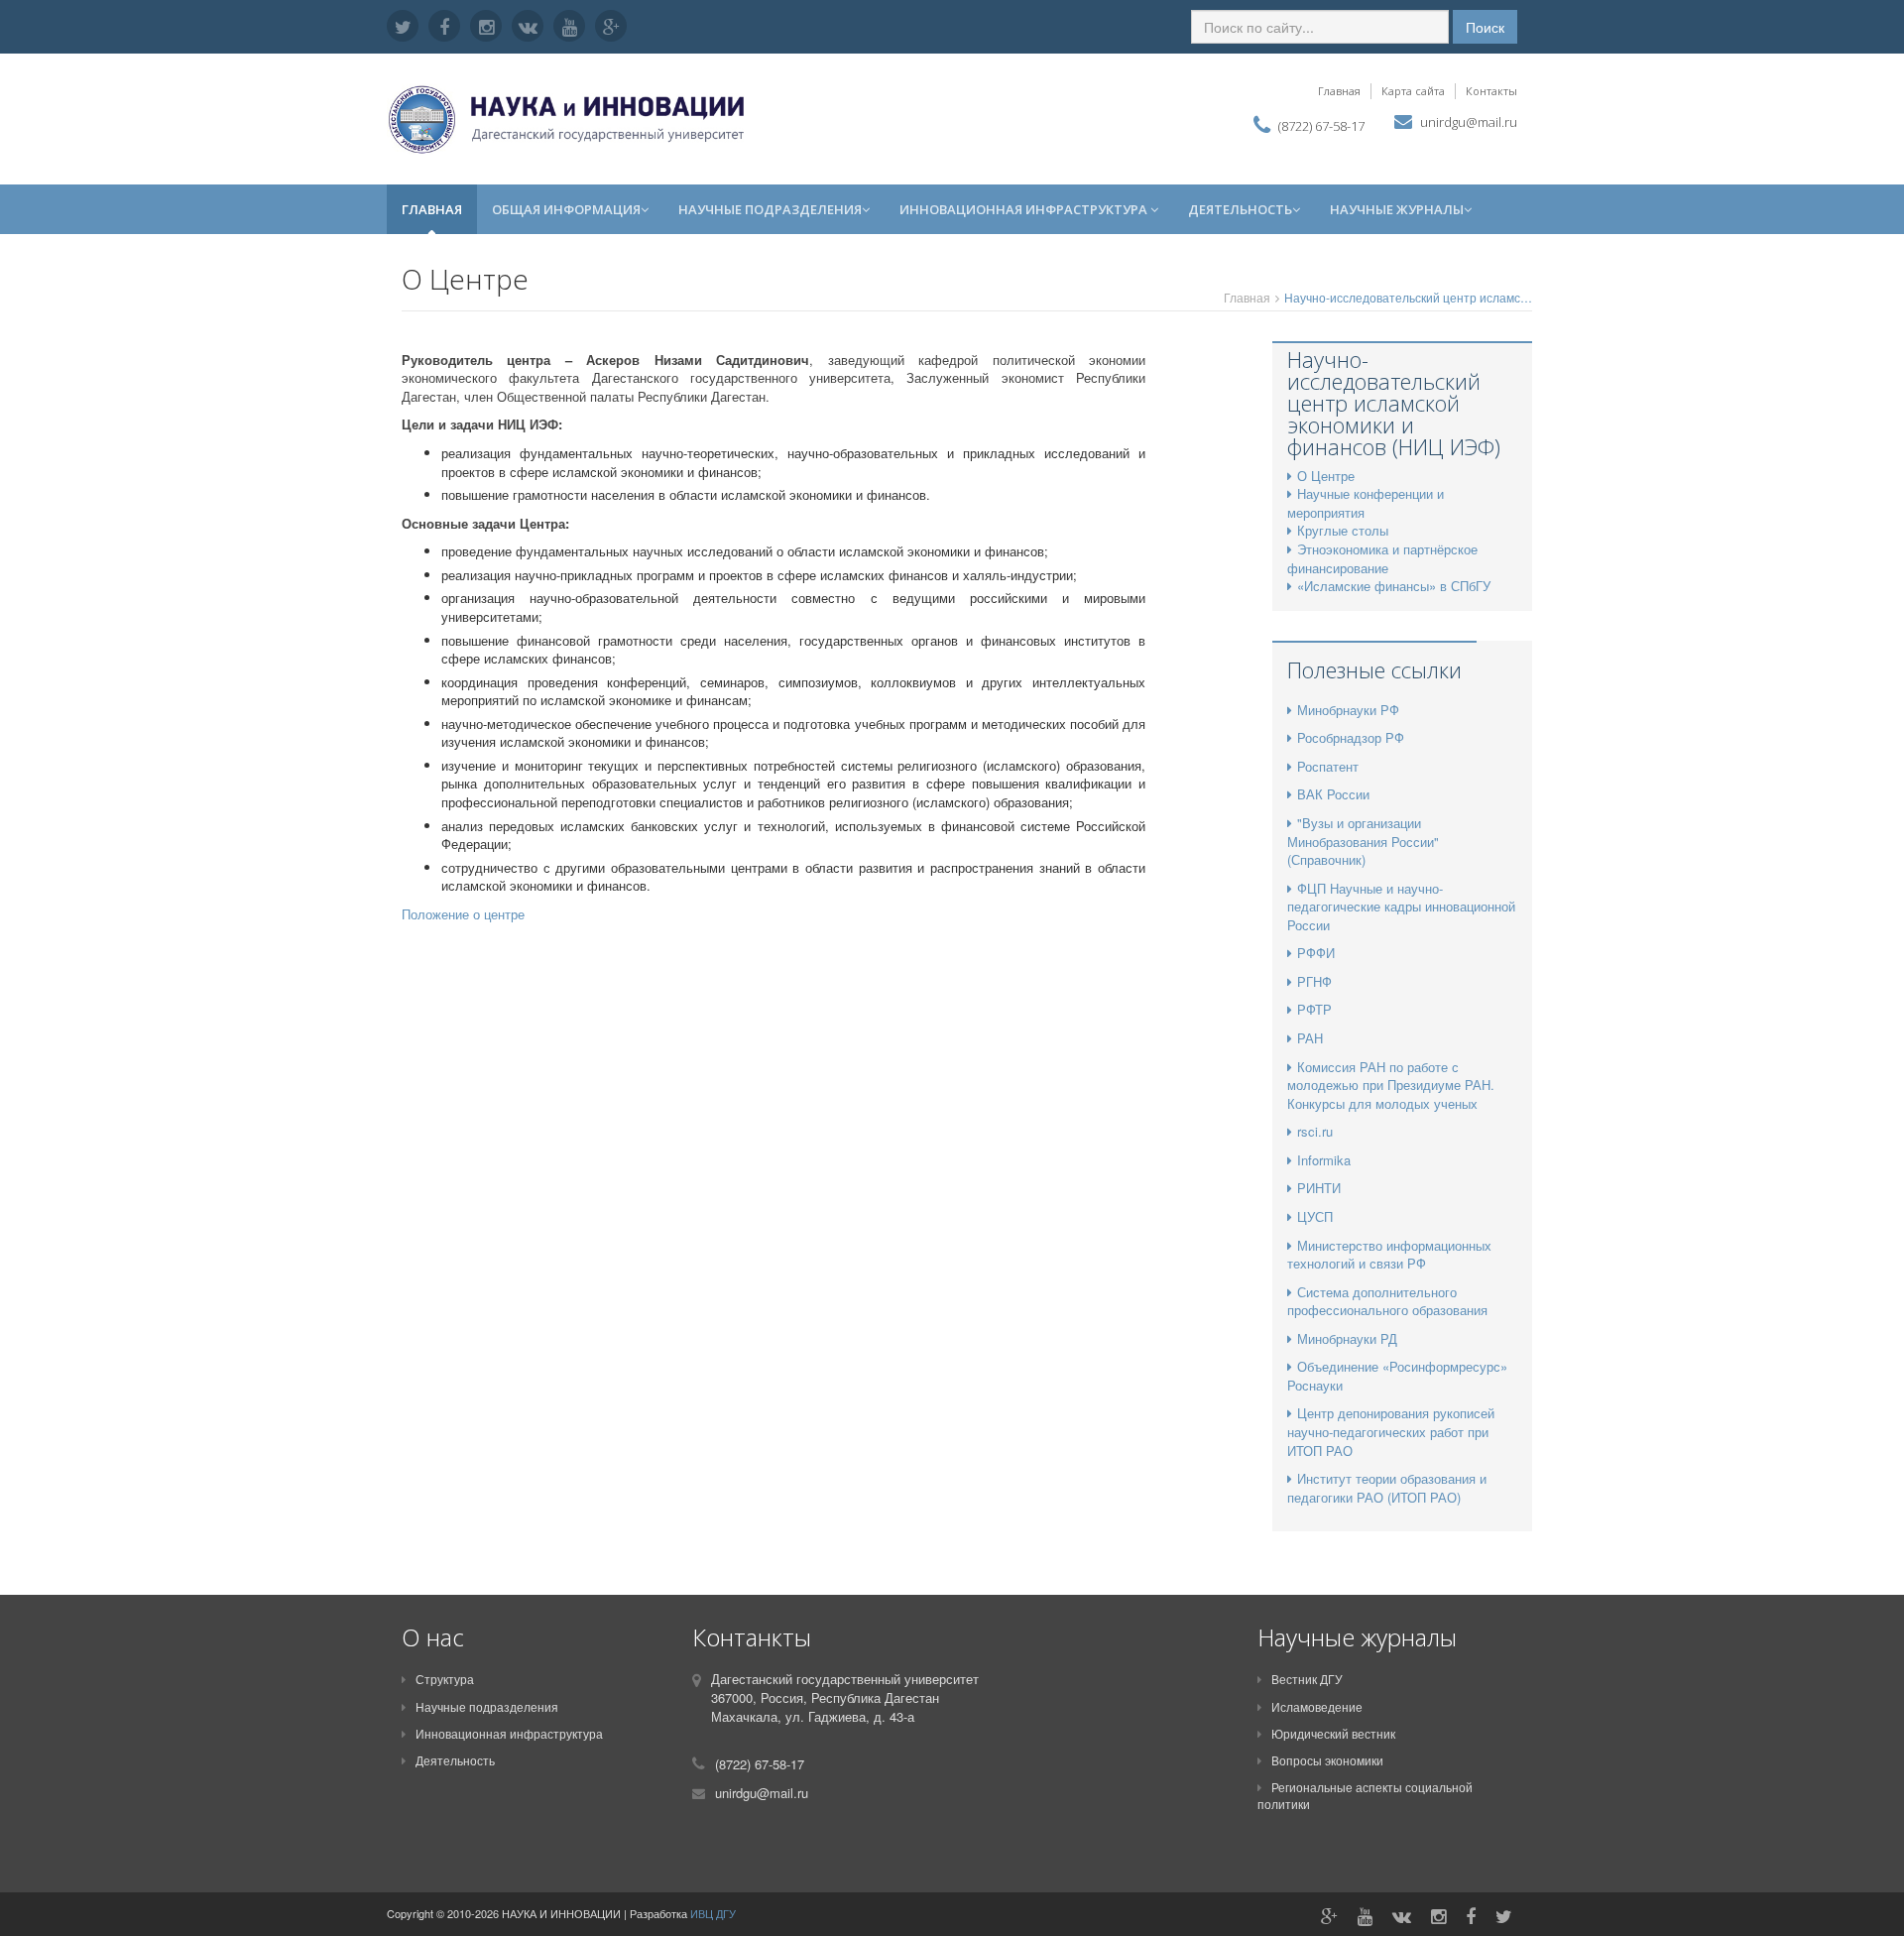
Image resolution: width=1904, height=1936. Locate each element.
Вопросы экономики (1327, 1760)
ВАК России (1333, 794)
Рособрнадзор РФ (1351, 737)
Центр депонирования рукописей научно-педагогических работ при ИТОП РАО (1391, 1431)
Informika (1324, 1160)
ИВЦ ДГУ (713, 1913)
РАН (1310, 1038)
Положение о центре (465, 914)
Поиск (1485, 27)
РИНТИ (1319, 1188)
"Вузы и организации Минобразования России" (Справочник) (1363, 841)
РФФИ (1316, 953)
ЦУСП (1315, 1216)
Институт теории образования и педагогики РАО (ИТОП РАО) (1387, 1488)
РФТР (1314, 1009)
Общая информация (566, 209)
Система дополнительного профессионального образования (1387, 1301)
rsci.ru (1315, 1131)
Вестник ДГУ (1307, 1679)
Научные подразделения (770, 209)
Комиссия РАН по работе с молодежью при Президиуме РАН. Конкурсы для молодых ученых (1391, 1085)
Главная (1339, 91)
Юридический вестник (1333, 1733)
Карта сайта (1413, 91)
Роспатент (1328, 766)
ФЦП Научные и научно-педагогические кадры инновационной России (1401, 907)
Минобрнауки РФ (1348, 710)
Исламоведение (1317, 1706)
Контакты (1491, 91)
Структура (445, 1679)
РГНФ (1314, 981)
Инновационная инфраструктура (1025, 209)
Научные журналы (1397, 209)
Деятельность (1240, 209)
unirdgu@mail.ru (1469, 122)
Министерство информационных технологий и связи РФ (1389, 1255)
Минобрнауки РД (1347, 1338)
